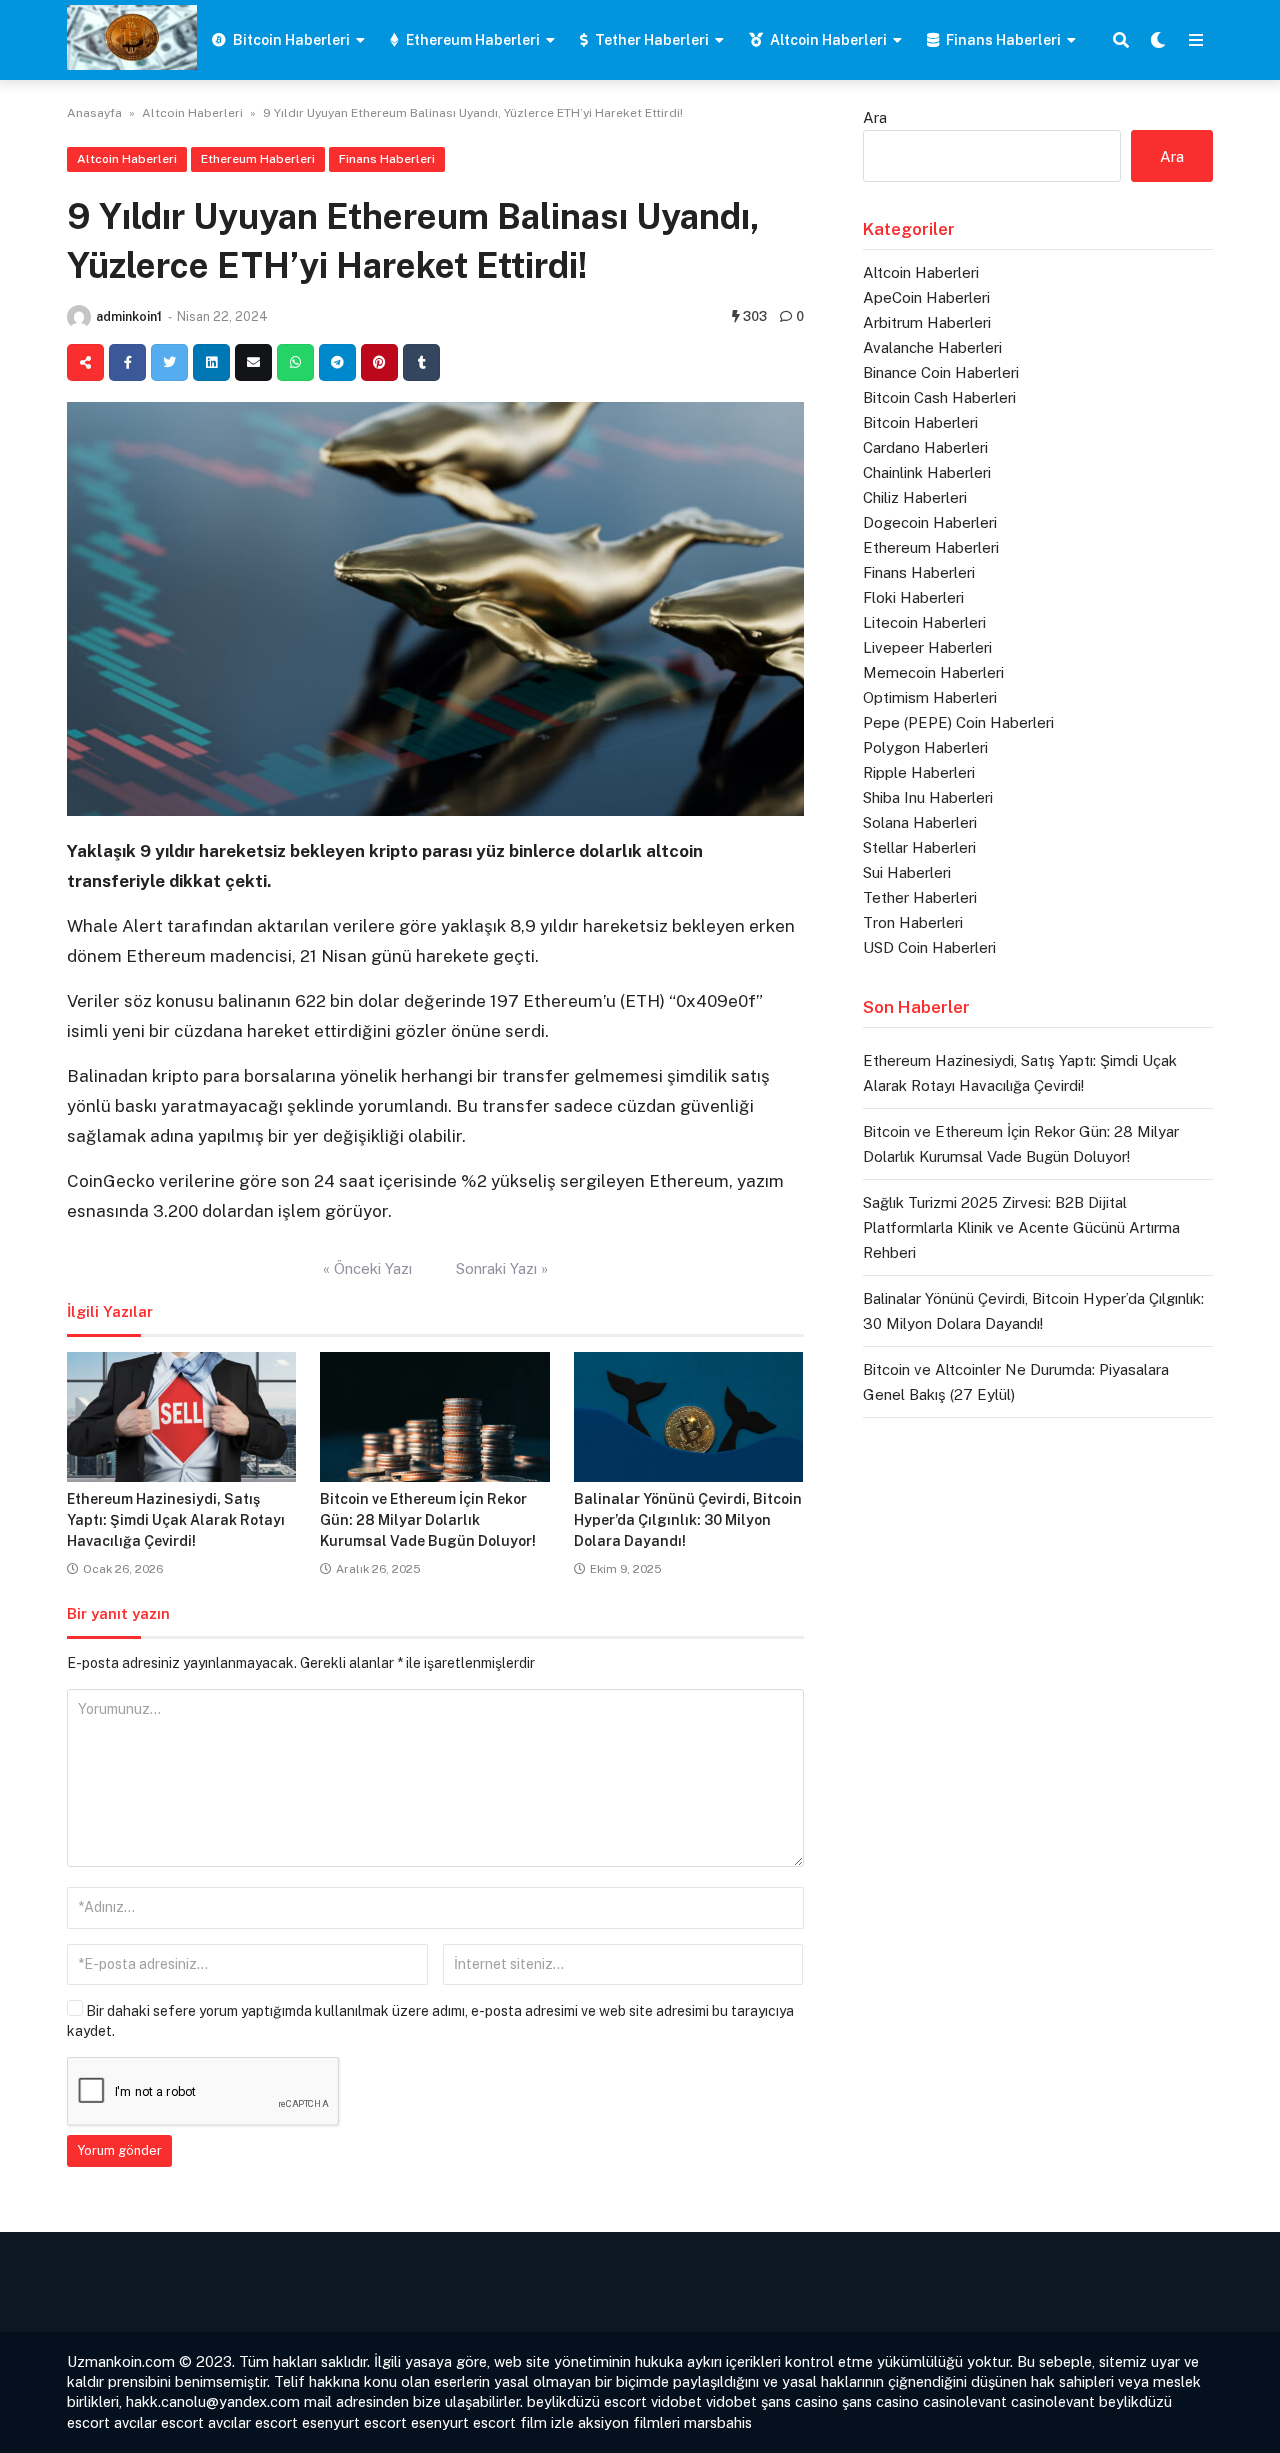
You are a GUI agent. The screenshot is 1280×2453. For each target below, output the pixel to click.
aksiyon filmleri (629, 2422)
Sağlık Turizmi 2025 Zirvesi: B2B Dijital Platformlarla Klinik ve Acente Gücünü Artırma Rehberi (1021, 1227)
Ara (875, 117)
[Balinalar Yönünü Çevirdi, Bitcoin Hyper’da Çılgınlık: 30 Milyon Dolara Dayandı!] (688, 1417)
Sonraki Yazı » (502, 1268)
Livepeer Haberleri (927, 647)
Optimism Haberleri (930, 697)
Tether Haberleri (652, 40)
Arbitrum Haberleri (927, 322)
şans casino (799, 2401)
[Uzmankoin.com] (132, 37)
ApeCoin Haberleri (926, 297)
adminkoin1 (129, 316)
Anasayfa (94, 113)
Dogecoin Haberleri (930, 522)
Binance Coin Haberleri (941, 372)
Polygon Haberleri (925, 747)
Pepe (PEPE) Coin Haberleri (958, 722)
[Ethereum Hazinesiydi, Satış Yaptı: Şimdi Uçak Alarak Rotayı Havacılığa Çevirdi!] (181, 1417)
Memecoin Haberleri (933, 672)
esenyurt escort (354, 2422)
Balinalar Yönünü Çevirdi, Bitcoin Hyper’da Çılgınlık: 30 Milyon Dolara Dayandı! (688, 1520)
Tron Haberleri (913, 922)
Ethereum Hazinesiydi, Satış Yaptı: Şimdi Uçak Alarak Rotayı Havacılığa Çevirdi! (176, 1520)
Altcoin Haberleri (828, 40)
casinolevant (965, 2401)
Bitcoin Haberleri (291, 40)
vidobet (676, 2401)
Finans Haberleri (1003, 40)
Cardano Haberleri (925, 447)
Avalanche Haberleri (932, 347)
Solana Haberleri (920, 822)
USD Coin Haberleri (929, 947)
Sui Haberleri (907, 872)
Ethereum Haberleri (473, 40)
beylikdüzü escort (587, 2401)
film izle (547, 2422)
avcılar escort (159, 2422)
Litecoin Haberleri (924, 622)
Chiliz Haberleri (915, 497)
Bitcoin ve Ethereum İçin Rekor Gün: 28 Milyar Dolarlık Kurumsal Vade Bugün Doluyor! (428, 1520)
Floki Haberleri (913, 597)
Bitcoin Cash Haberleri (939, 397)
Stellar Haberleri (919, 847)
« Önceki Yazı (367, 1268)
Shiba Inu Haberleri (928, 797)
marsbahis (718, 2422)
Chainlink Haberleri (927, 472)
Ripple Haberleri (919, 772)
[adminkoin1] (79, 317)
